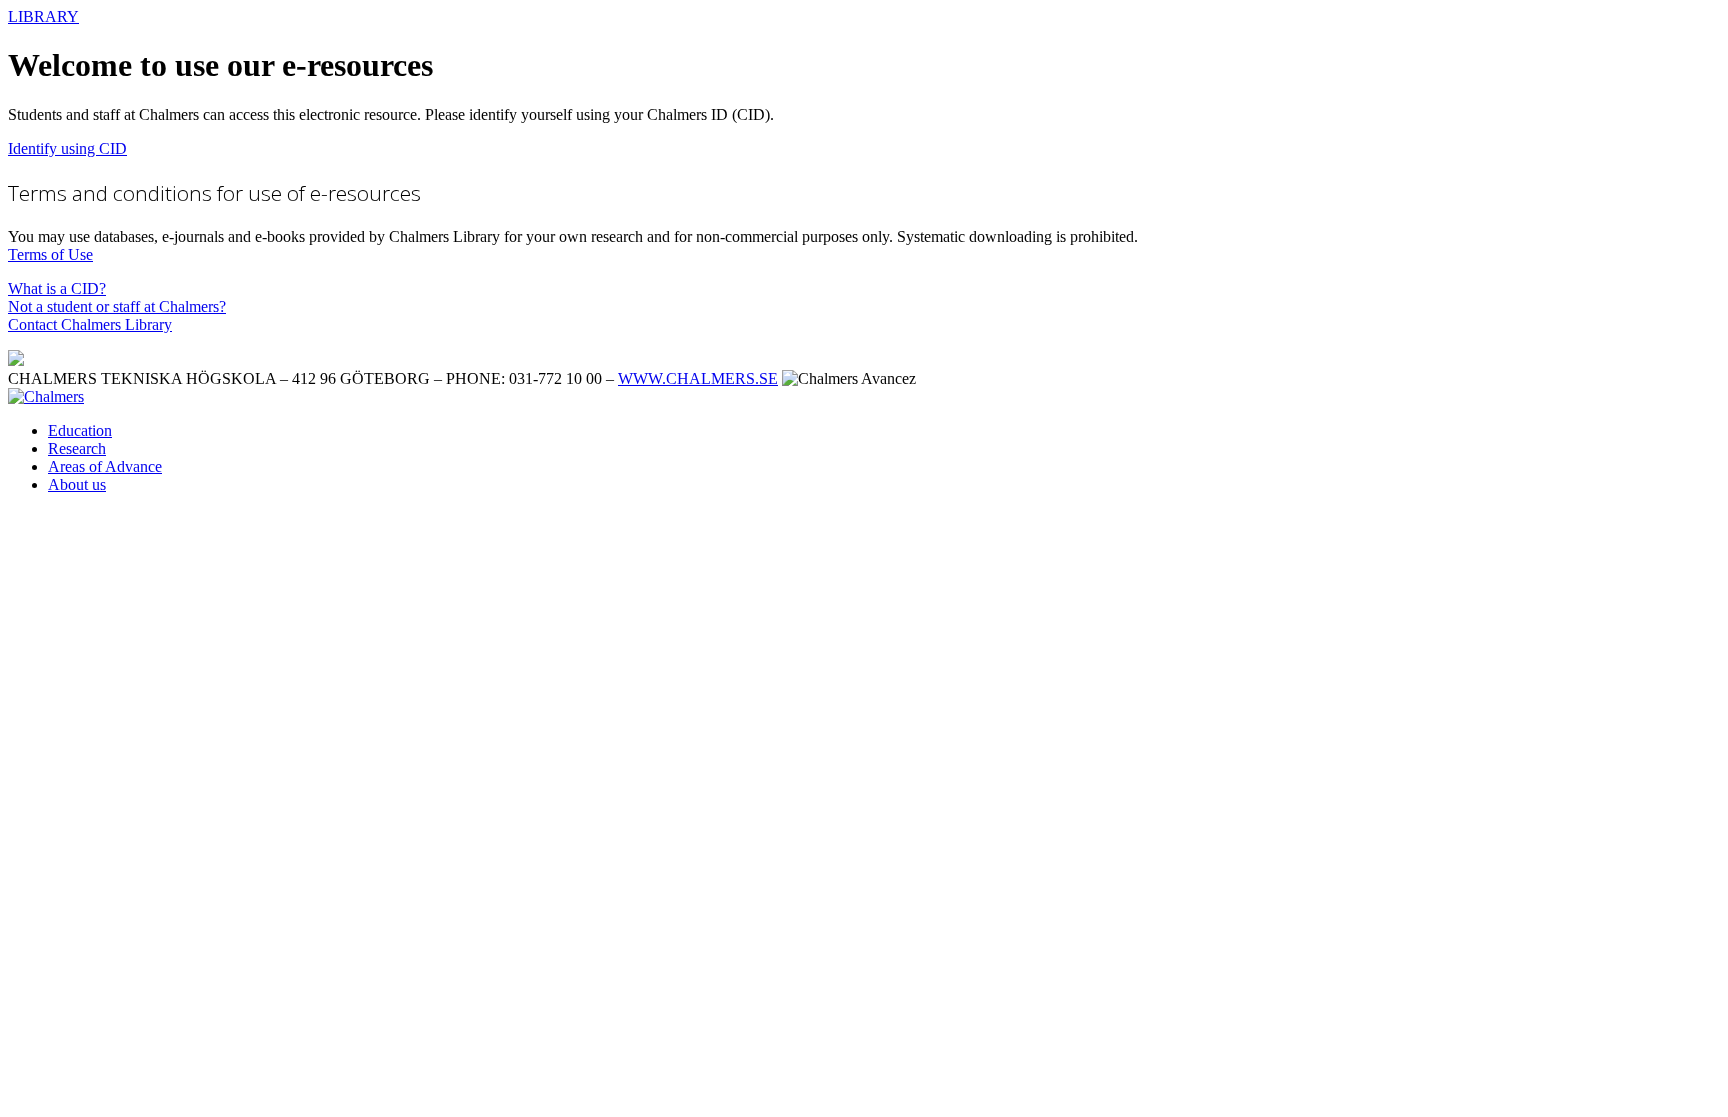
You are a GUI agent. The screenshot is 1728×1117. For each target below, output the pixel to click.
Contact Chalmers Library (90, 324)
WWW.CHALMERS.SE (698, 378)
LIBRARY (43, 16)
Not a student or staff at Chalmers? (117, 306)
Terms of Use (50, 254)
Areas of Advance (105, 466)
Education (80, 430)
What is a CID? (57, 288)
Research (77, 448)
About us (77, 484)
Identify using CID (67, 148)
